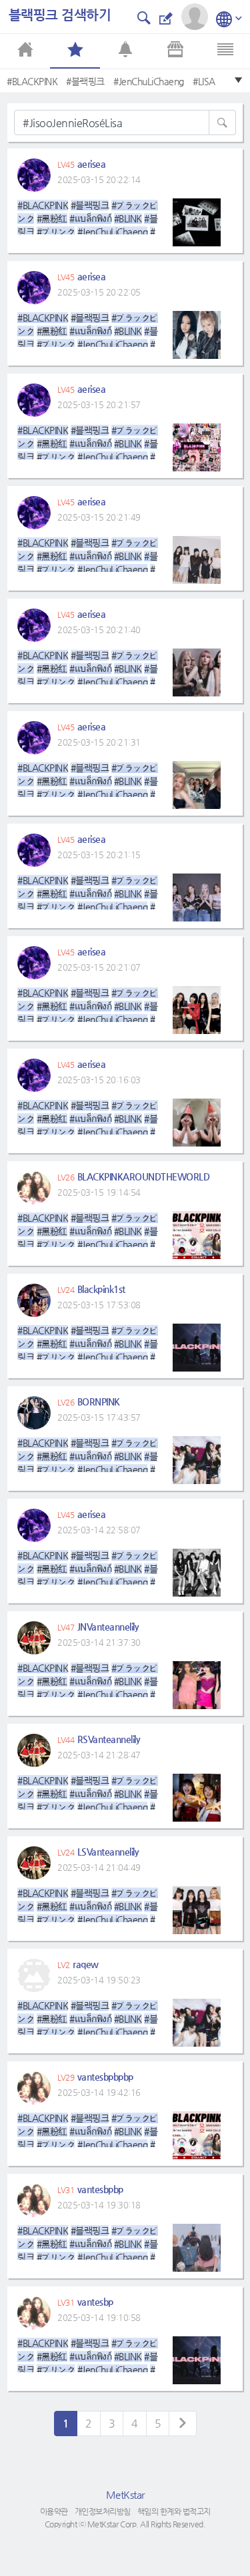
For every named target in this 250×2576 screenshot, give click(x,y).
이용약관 (54, 2511)
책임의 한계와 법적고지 (174, 2511)
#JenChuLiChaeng (149, 81)
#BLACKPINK (32, 81)
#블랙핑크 (85, 81)
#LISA (204, 81)
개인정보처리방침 (103, 2511)
